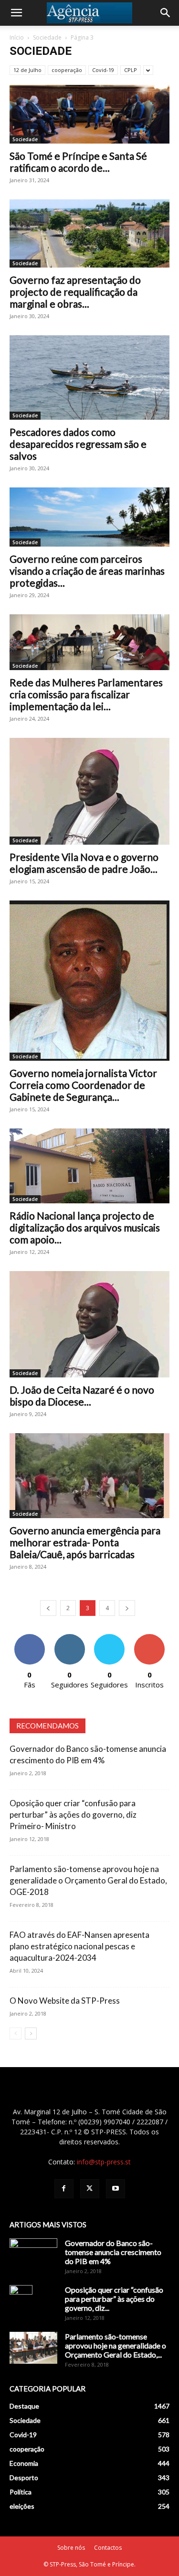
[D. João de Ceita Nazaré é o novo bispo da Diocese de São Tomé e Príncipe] (89, 1324)
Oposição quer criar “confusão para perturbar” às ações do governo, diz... (114, 2299)
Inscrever (149, 1638)
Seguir (69, 1638)
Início (17, 37)
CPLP (131, 70)
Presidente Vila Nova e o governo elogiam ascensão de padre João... (84, 863)
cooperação (67, 70)
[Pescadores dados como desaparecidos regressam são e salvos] (89, 378)
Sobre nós (71, 2548)
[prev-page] (48, 1608)
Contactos (108, 2548)
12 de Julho (27, 70)
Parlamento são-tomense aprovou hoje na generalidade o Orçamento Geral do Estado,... (116, 2345)
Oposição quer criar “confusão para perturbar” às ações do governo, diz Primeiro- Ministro (73, 1815)
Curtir (30, 1638)
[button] (16, 13)
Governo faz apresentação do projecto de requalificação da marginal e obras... (75, 292)
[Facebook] (64, 2189)
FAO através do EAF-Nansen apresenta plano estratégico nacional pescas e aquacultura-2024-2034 (79, 1946)
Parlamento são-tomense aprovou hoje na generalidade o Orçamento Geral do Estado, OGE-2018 (88, 1880)
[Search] (166, 13)
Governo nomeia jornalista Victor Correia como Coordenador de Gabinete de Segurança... (83, 1085)
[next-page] (127, 1608)
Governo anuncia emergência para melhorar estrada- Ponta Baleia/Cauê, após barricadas (85, 1542)
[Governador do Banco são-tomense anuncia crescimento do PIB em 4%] (33, 2255)
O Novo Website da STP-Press (65, 2001)
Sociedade (47, 37)
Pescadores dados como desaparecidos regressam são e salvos (78, 444)
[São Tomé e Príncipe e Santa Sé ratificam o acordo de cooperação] (89, 114)
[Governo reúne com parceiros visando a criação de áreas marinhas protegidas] (89, 517)
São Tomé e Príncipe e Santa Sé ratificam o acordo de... (78, 162)
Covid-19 (103, 70)
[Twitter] (90, 2189)
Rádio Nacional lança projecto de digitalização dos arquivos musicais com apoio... (85, 1227)
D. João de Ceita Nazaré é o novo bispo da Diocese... (82, 1396)
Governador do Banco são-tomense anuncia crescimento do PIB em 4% (113, 2252)
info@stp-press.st (104, 2162)
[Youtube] (116, 2189)
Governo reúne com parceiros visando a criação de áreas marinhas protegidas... (87, 571)
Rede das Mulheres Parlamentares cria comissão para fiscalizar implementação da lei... (86, 694)
